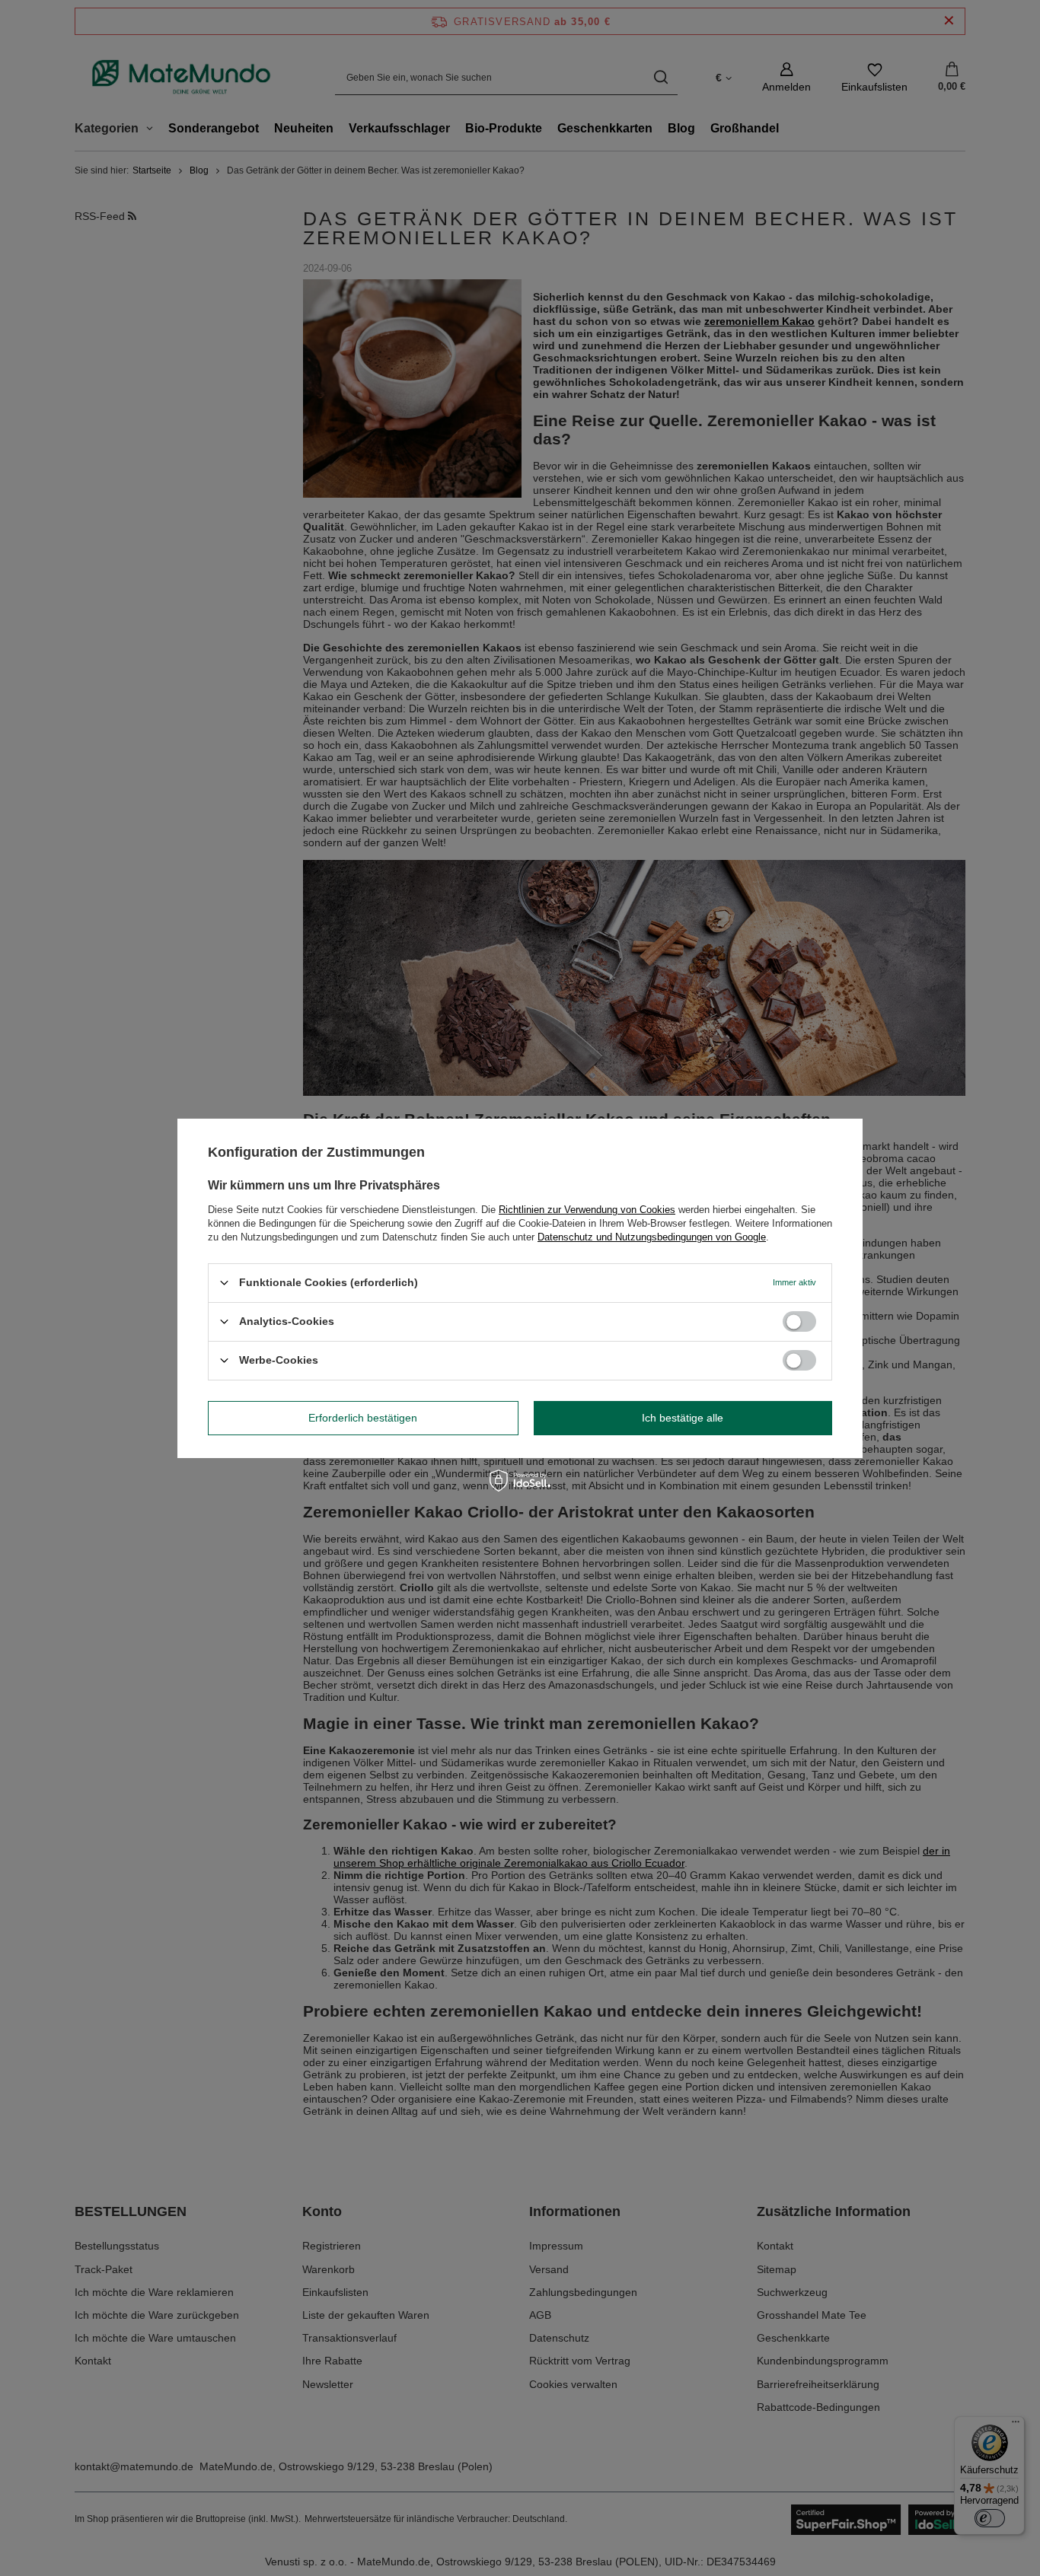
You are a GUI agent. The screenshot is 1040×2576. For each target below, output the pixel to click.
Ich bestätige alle (683, 1418)
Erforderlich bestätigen (363, 1418)
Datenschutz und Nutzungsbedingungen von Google (652, 1236)
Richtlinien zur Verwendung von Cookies (587, 1209)
